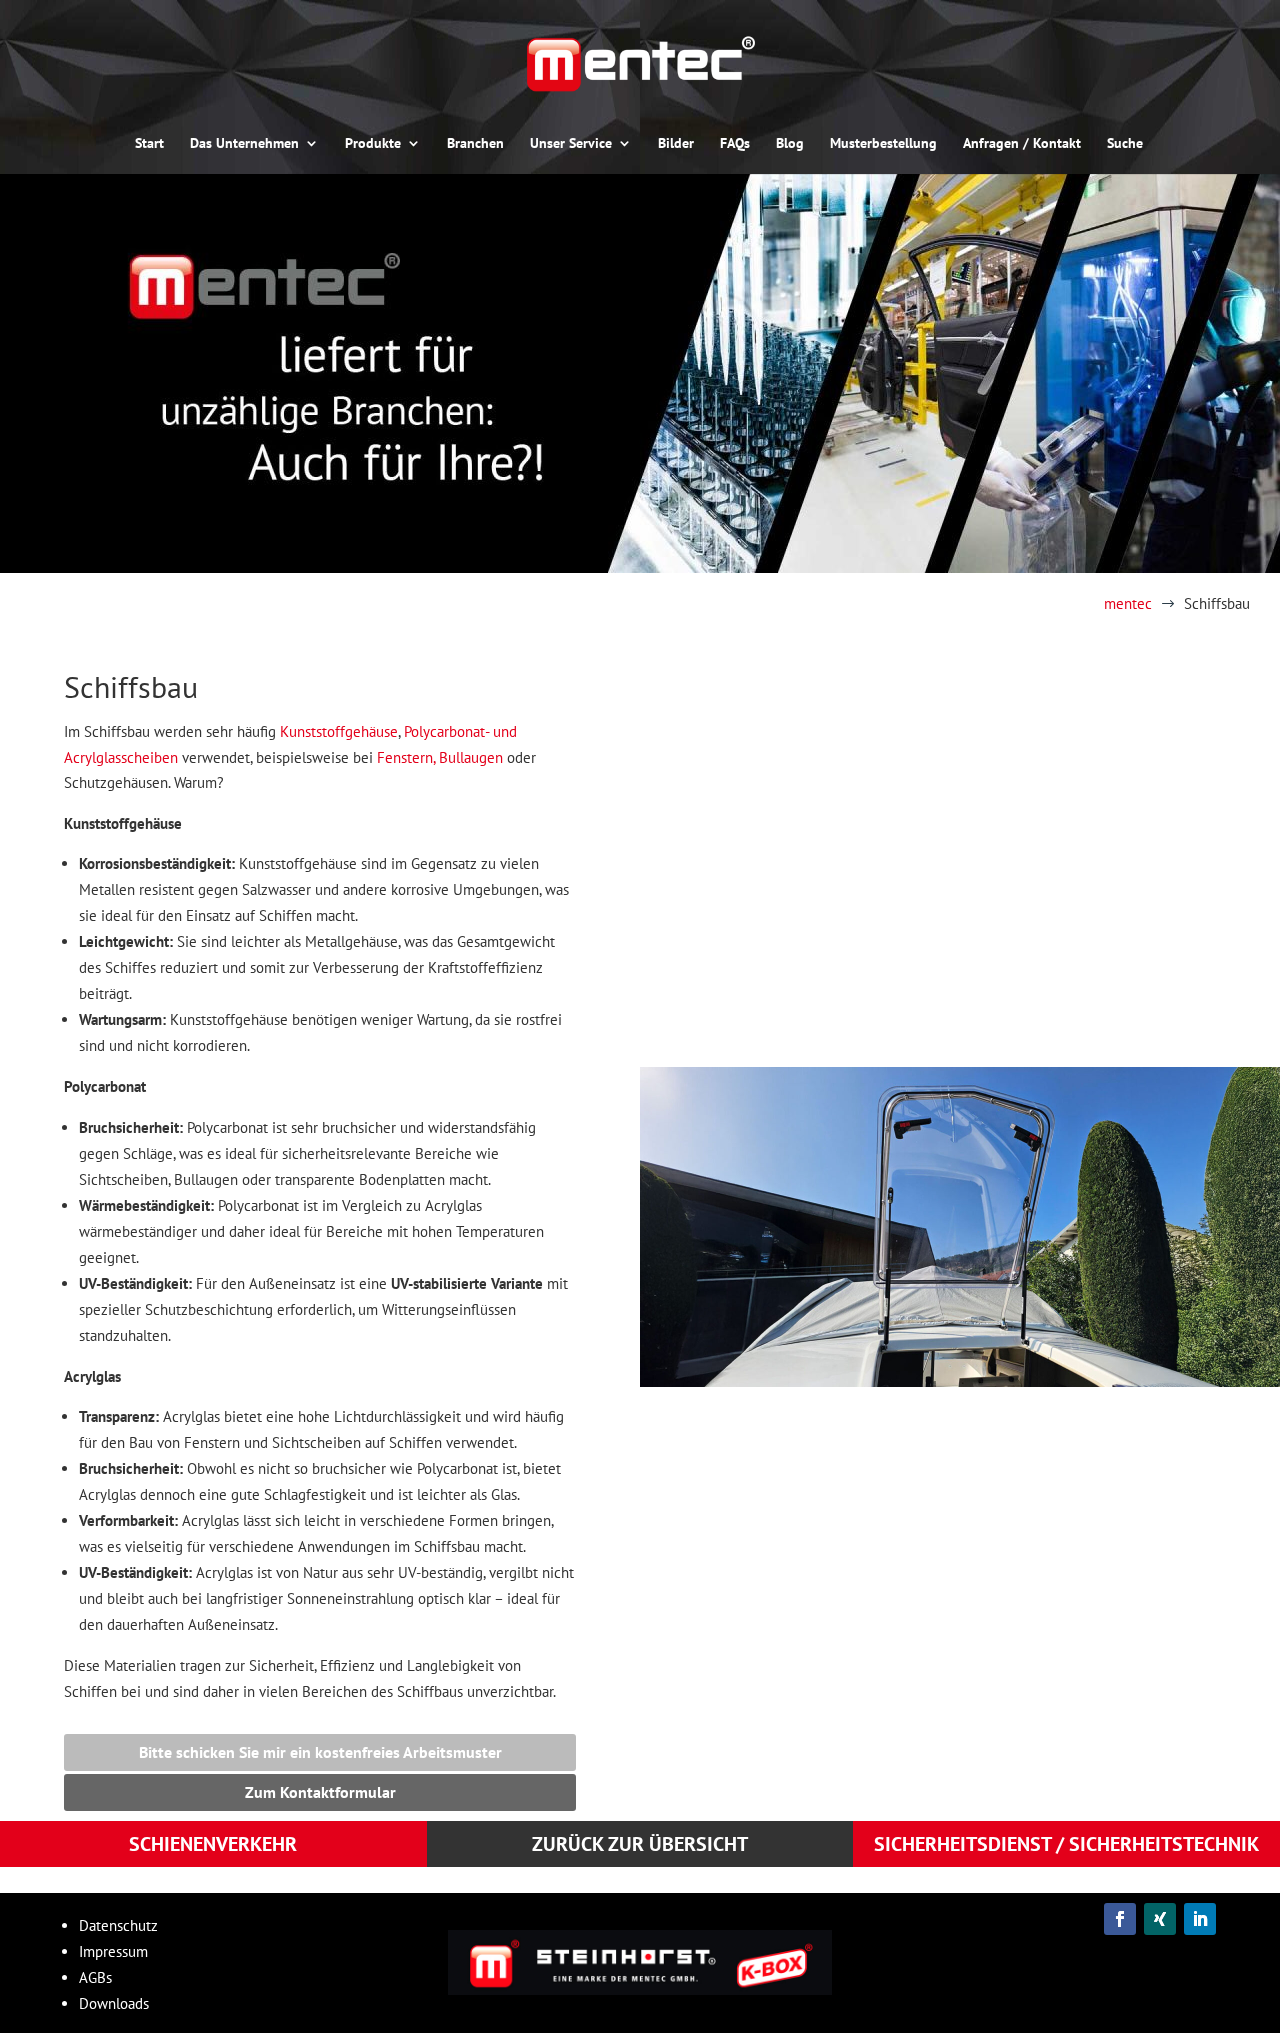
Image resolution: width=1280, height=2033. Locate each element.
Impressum (113, 1951)
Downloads (114, 2003)
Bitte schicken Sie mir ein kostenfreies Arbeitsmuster (320, 1752)
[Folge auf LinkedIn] (1200, 1919)
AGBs (95, 1977)
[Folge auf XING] (1160, 1919)
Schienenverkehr (284, 1880)
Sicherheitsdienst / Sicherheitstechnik (115, 1880)
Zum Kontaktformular (320, 1792)
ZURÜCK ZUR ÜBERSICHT (640, 1844)
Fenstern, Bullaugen (440, 757)
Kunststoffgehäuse (339, 731)
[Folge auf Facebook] (1120, 1919)
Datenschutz (118, 1925)
